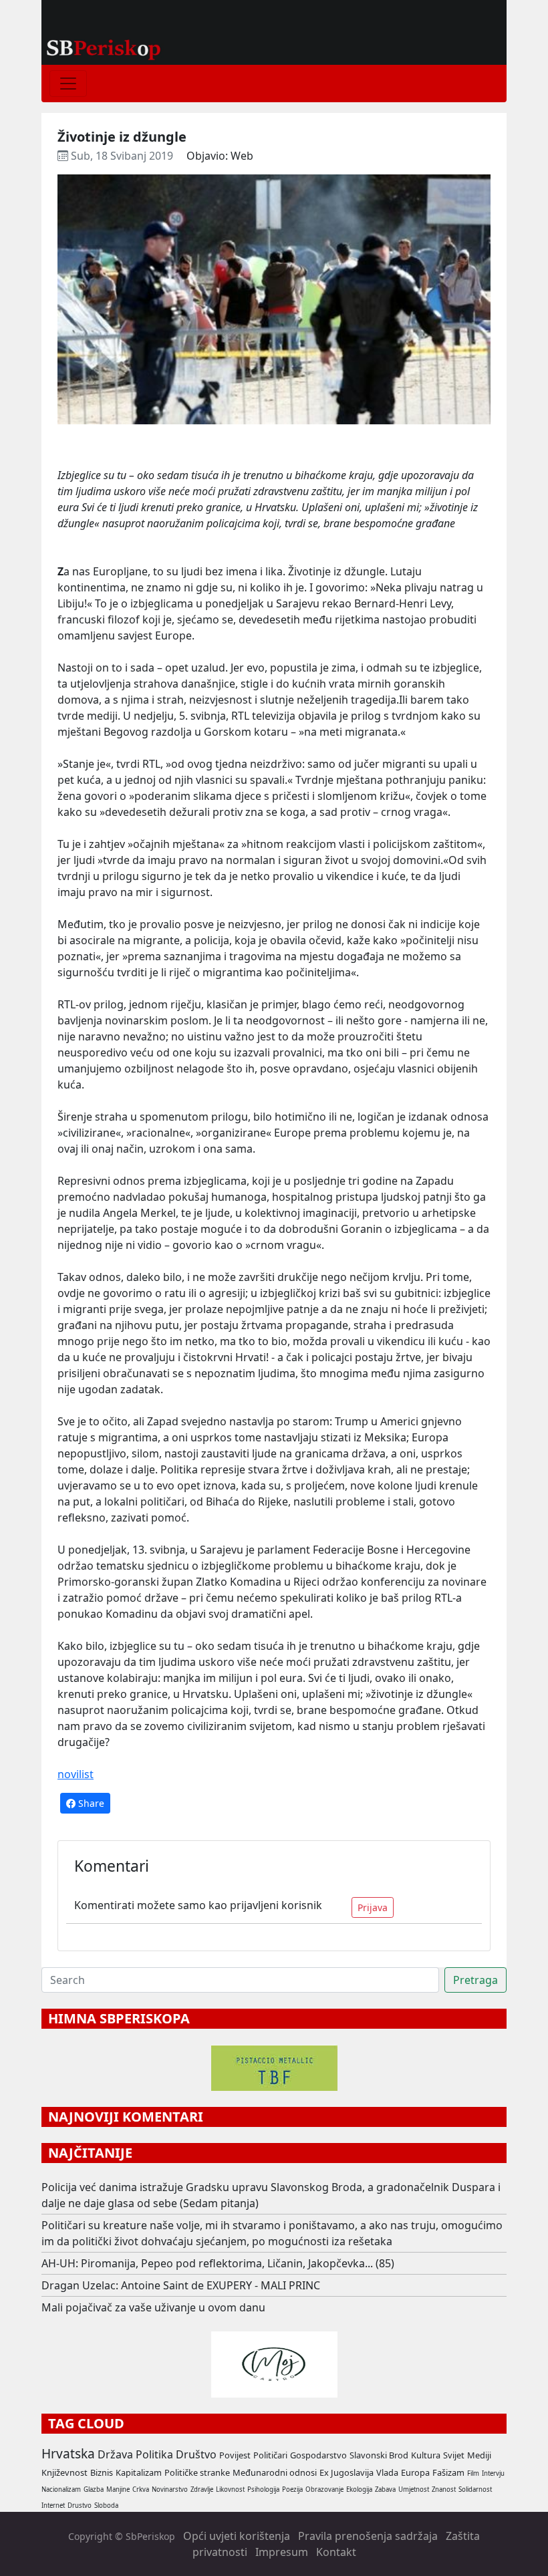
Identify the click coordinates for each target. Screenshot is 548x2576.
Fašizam (448, 2472)
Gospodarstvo (318, 2455)
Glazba (94, 2489)
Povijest (235, 2455)
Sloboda (106, 2506)
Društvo (196, 2454)
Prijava (373, 1907)
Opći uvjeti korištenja (237, 2536)
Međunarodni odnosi (275, 2472)
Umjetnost (414, 2489)
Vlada (387, 2472)
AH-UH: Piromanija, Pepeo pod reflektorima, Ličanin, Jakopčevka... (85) (218, 2263)
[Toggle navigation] (68, 84)
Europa (415, 2472)
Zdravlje (202, 2489)
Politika (154, 2454)
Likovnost (230, 2489)
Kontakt (336, 2552)
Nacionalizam (61, 2489)
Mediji (479, 2455)
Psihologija (263, 2489)
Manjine (118, 2489)
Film (473, 2473)
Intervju (493, 2473)
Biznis (102, 2472)
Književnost (64, 2472)
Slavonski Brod (379, 2455)
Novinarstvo (170, 2489)
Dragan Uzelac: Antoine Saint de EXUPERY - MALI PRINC (181, 2285)
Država (115, 2454)
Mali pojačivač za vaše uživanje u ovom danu (153, 2307)
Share (90, 1803)
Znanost (444, 2489)
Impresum (282, 2552)
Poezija (292, 2489)
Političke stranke (197, 2472)
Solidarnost (475, 2489)
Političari (270, 2455)
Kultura (426, 2455)
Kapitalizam (139, 2472)
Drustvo (80, 2506)
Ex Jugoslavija (347, 2472)
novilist (76, 1774)
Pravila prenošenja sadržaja (368, 2536)
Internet (53, 2506)
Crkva (141, 2489)
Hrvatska (68, 2453)
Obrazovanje (324, 2489)
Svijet (454, 2455)
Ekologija (359, 2489)
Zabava (385, 2489)
